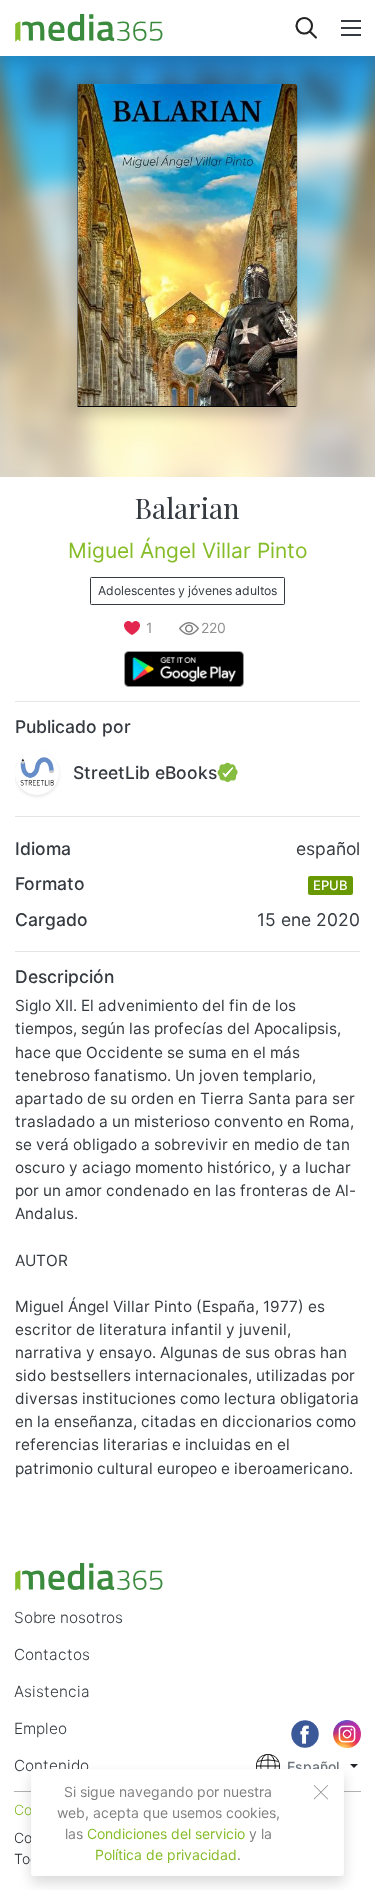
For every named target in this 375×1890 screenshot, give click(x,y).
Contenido (51, 1765)
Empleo (40, 1728)
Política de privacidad (166, 1854)
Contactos (52, 1654)
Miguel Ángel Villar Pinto (188, 550)
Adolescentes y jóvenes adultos (187, 590)
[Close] (321, 1792)
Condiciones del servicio (166, 1833)
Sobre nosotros (68, 1617)
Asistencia (52, 1691)
